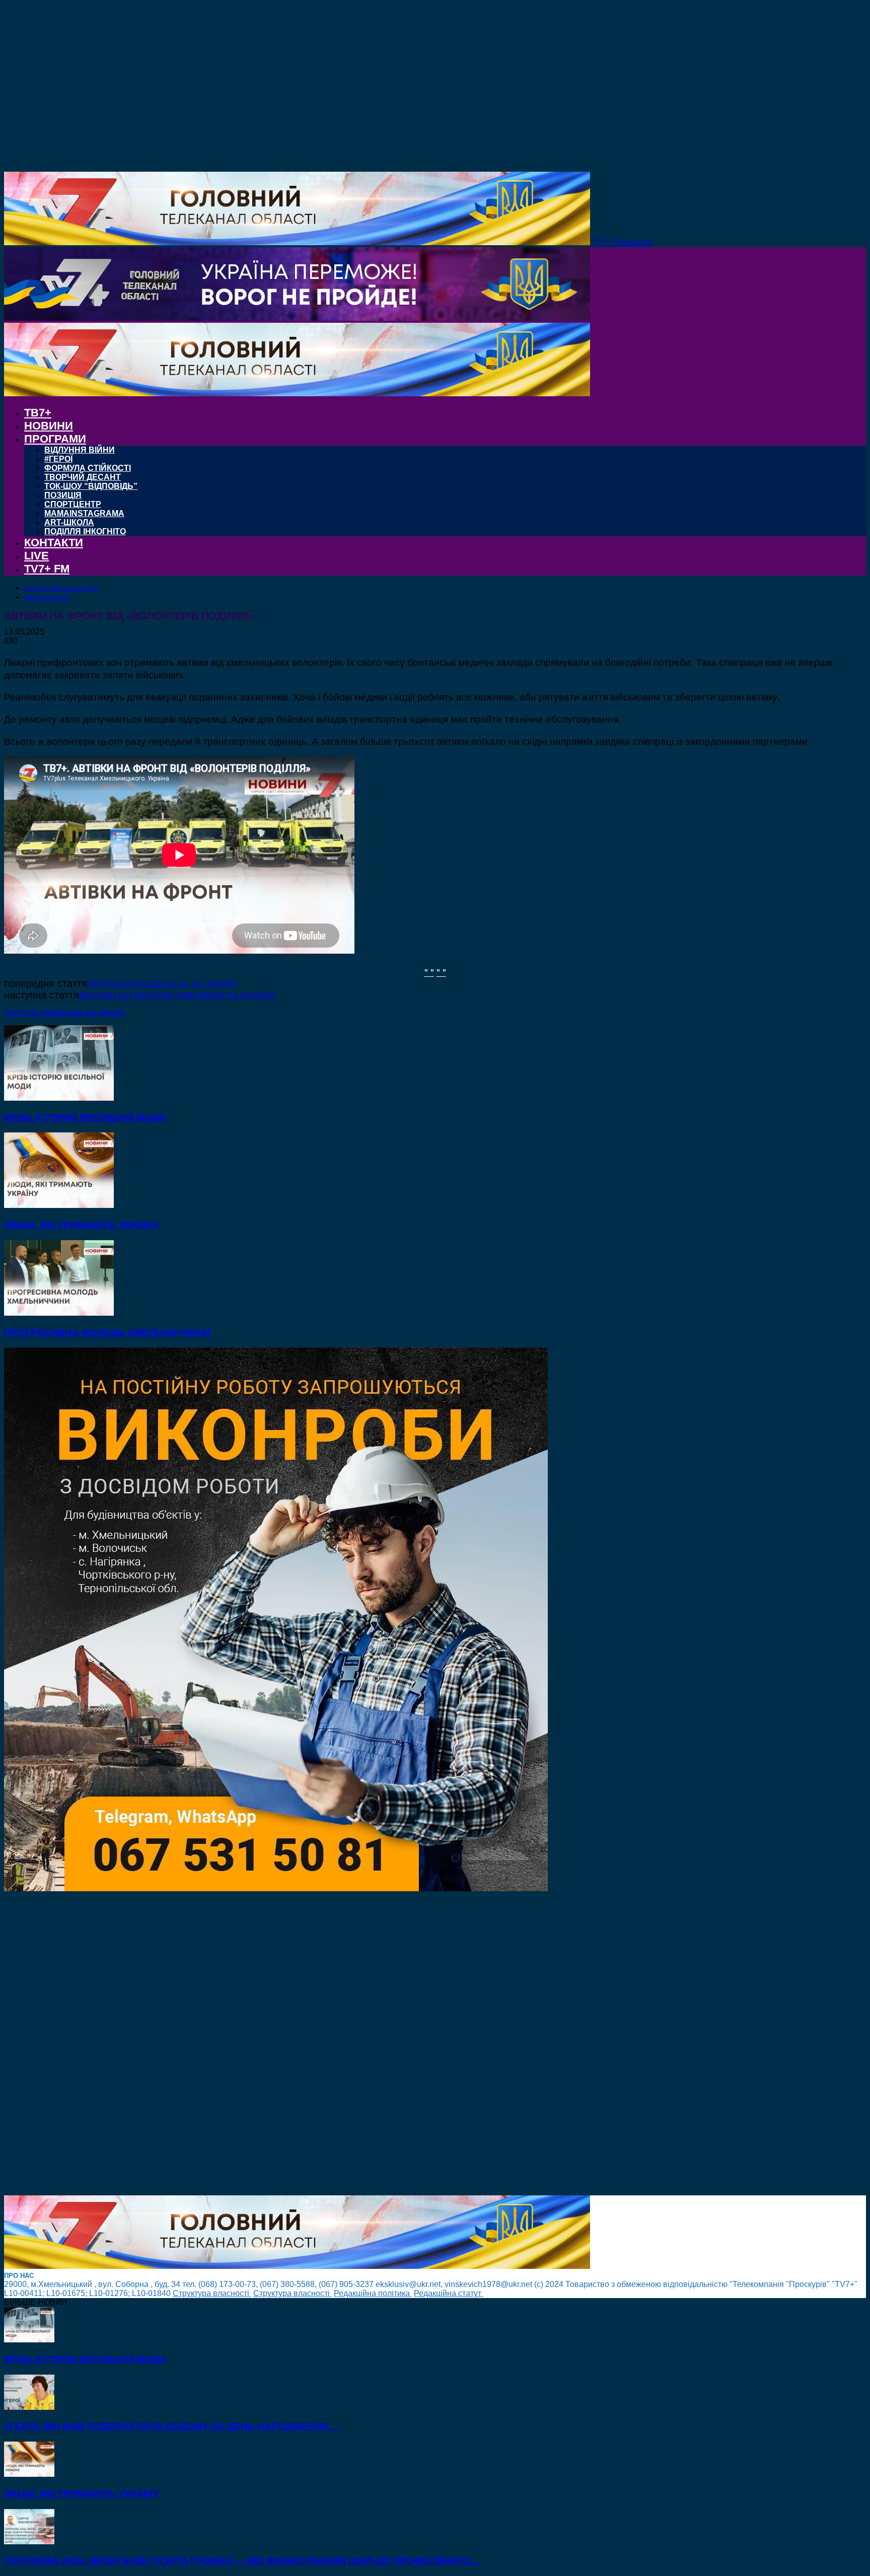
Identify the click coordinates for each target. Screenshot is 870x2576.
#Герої (58, 459)
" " (429, 972)
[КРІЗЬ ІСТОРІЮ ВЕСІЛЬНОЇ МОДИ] (59, 1098)
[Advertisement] (306, 2044)
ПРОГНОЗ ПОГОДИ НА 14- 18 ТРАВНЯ (161, 984)
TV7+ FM (47, 569)
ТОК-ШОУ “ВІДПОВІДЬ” (91, 486)
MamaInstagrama (84, 513)
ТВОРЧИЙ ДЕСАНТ (83, 477)
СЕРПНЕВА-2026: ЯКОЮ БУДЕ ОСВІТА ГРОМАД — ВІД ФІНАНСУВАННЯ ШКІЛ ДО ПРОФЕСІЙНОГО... (242, 2561)
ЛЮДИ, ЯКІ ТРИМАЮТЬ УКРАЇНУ (81, 1225)
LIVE (37, 556)
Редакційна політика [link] (373, 2293)
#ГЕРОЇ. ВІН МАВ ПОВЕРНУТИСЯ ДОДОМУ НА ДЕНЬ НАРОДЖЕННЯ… (171, 2426)
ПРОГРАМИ (55, 439)
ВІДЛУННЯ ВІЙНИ (80, 450)
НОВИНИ (49, 426)
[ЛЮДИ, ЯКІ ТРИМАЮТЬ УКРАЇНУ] (59, 1205)
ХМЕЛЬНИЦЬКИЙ (47, 598)
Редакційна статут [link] (449, 2293)
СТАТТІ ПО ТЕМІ (30, 1013)
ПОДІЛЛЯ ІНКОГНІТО (85, 531)
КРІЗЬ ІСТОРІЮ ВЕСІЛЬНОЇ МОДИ (85, 1118)
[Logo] (297, 318)
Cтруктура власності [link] (212, 2293)
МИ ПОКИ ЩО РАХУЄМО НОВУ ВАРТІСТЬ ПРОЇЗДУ (177, 996)
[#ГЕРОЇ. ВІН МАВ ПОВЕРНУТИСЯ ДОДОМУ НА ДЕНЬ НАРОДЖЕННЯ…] (29, 2407)
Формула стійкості (88, 468)
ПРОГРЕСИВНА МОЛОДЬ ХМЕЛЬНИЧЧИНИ (107, 1333)
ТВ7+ (38, 413)
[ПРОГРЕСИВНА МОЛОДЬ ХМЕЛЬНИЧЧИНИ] (59, 1313)
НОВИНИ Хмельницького (61, 589)
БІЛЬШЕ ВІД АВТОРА (90, 1013)
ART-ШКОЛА (69, 522)
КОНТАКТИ (54, 543)
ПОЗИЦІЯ (63, 495)
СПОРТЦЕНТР (73, 504)
